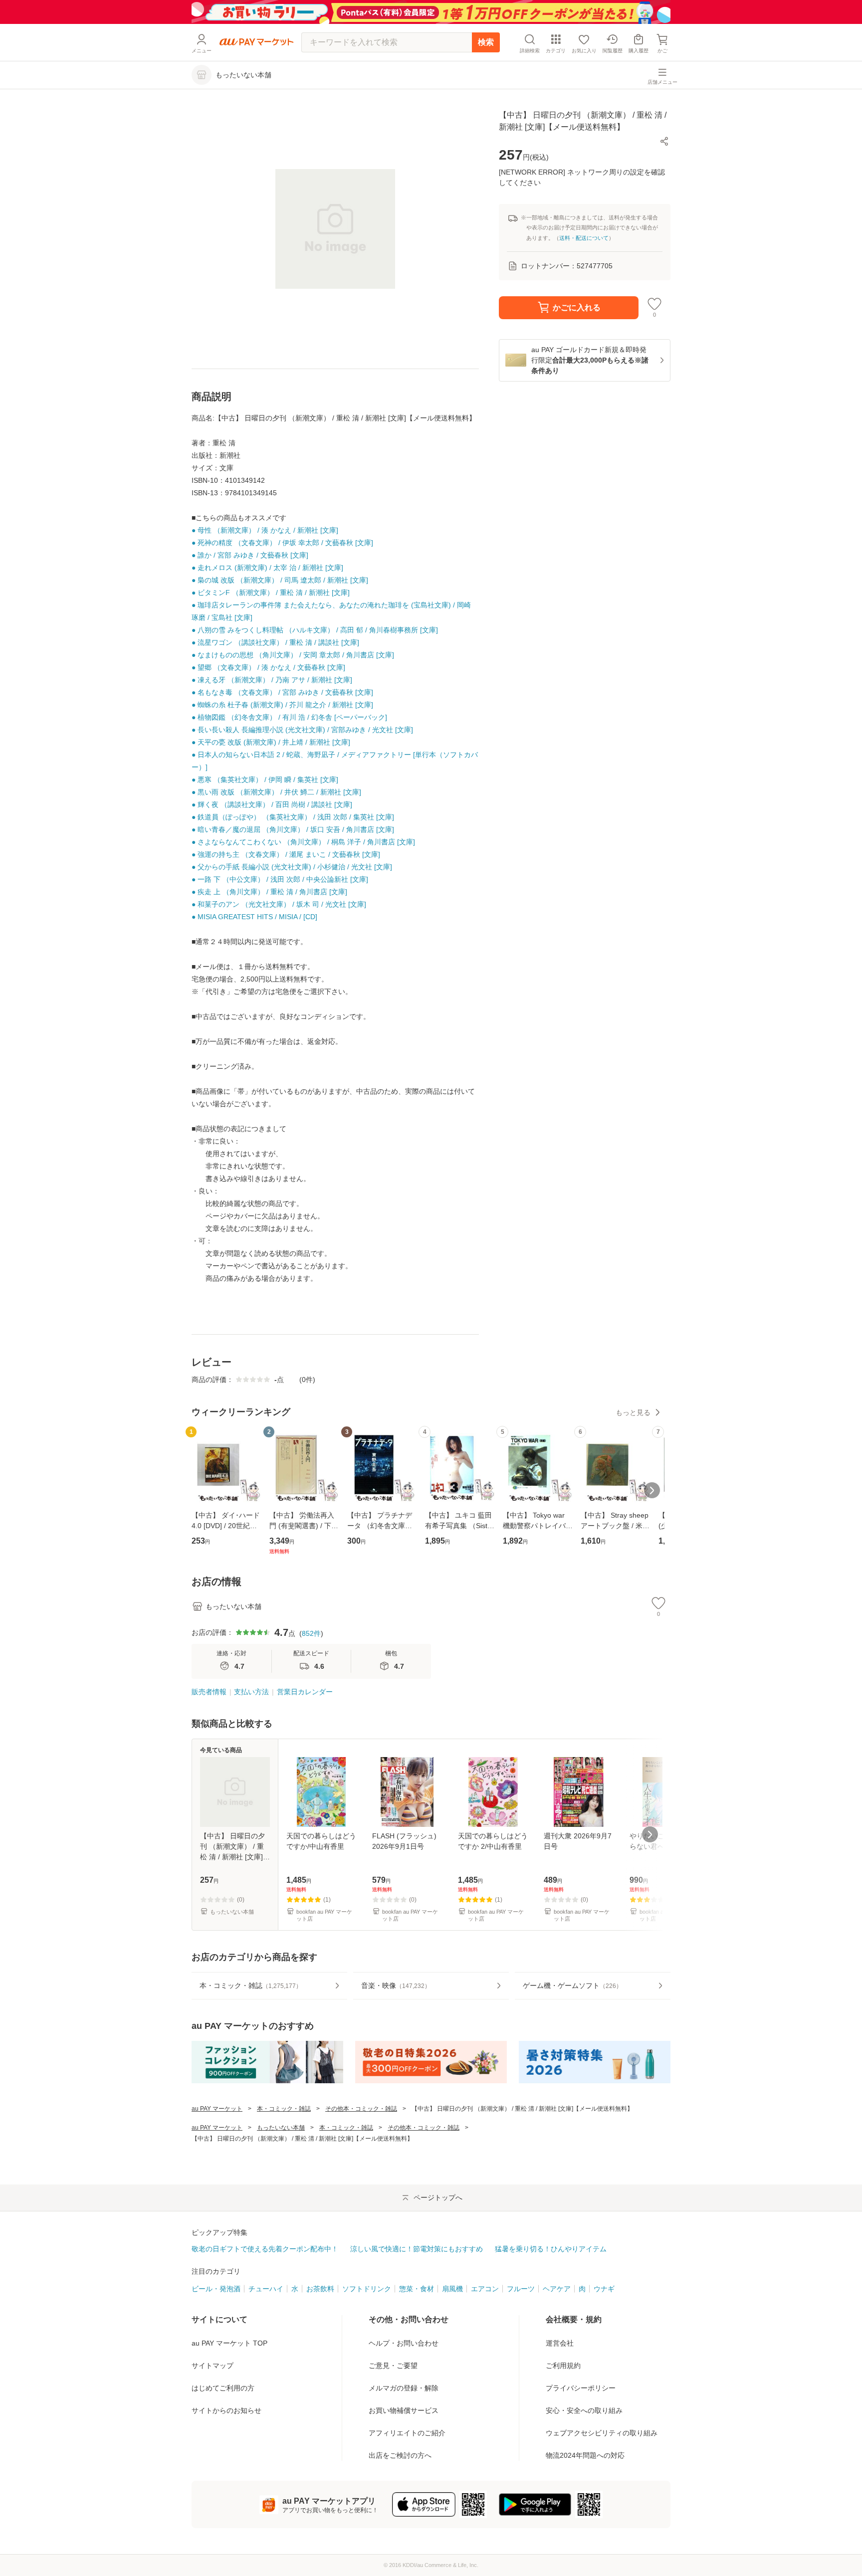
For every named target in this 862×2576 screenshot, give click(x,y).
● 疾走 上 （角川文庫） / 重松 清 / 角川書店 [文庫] (269, 892)
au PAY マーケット (217, 2109)
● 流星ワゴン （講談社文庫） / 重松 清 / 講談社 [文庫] (275, 642)
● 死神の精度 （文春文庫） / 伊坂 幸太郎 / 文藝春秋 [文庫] (282, 543)
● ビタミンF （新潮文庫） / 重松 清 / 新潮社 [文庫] (271, 593)
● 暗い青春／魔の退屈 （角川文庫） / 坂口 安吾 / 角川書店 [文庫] (293, 829)
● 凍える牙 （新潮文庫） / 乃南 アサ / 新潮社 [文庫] (272, 680)
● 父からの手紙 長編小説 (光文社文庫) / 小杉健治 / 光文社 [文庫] (292, 867)
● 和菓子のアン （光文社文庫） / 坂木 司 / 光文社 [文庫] (279, 904)
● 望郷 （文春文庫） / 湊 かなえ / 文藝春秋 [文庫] (268, 667)
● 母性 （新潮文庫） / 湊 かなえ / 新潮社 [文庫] (265, 530)
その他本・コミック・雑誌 (361, 2109)
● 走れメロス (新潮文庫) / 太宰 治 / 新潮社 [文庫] (267, 568)
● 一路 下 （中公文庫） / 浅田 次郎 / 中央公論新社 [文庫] (280, 879)
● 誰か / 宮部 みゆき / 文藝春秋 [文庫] (250, 555)
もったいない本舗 (281, 2128)
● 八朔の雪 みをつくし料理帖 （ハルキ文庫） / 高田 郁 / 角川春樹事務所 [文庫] (315, 630)
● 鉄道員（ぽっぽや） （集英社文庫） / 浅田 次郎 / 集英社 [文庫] (293, 817)
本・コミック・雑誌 (284, 2109)
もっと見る (633, 1412)
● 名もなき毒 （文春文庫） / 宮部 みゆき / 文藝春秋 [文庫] (282, 692)
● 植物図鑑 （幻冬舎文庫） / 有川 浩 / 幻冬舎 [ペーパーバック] (289, 717)
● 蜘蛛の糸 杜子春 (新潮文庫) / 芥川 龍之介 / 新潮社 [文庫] (282, 705)
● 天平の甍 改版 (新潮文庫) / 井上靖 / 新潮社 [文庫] (271, 742)
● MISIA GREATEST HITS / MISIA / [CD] (254, 917)
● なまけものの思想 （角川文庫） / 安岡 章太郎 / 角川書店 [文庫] (293, 655)
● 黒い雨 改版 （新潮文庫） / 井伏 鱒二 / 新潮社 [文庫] (276, 792)
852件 (311, 1633)
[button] (664, 141)
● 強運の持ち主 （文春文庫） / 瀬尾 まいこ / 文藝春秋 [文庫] (286, 854)
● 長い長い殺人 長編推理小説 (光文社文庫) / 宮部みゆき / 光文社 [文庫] (302, 730)
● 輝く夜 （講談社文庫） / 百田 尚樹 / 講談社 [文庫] (272, 804)
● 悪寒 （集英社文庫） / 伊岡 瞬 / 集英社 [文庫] (265, 780)
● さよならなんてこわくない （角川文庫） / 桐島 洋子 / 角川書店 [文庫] (303, 842)
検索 (486, 42)
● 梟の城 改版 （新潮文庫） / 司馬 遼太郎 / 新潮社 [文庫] (280, 580)
